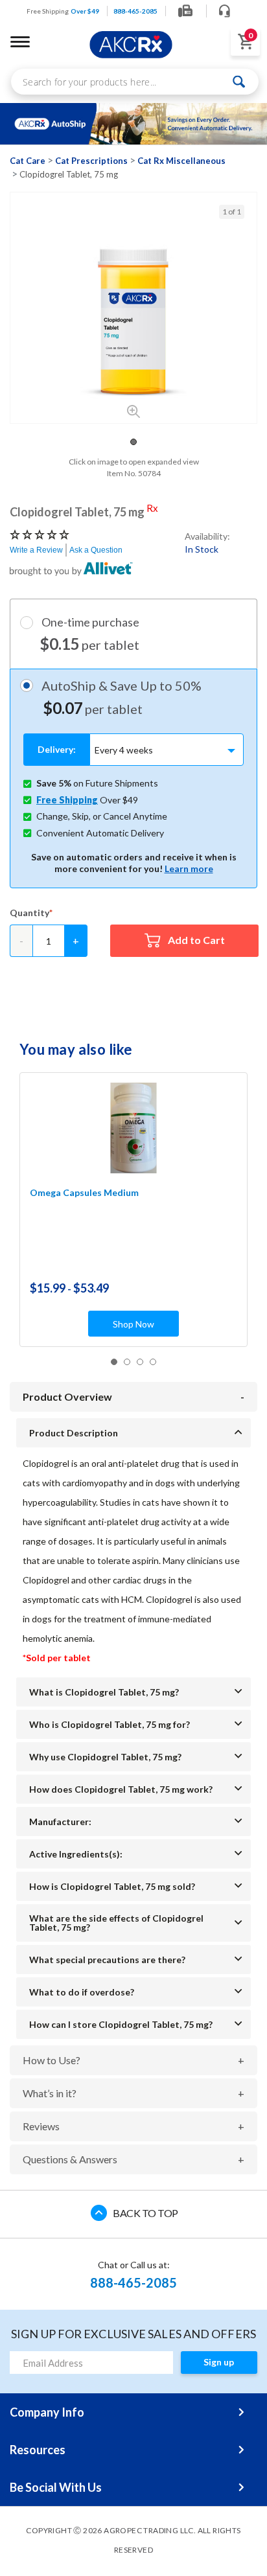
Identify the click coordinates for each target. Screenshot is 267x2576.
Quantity (29, 913)
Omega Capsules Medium (84, 1192)
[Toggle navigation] (20, 41)
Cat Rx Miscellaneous (181, 161)
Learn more (189, 868)
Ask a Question (96, 550)
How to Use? (52, 2060)
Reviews (41, 2126)
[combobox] (135, 82)
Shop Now (133, 1324)
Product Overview (67, 1397)
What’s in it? (50, 2093)
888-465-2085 (133, 2283)
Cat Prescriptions (91, 161)
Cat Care (28, 161)
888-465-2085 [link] (135, 11)
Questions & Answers (70, 2159)
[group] (133, 321)
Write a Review (36, 550)
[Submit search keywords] (239, 82)
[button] (133, 442)
